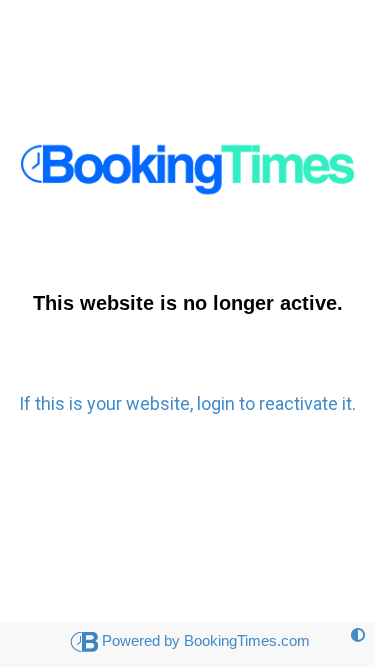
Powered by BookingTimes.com (206, 640)
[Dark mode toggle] (358, 635)
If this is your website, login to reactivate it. (187, 403)
